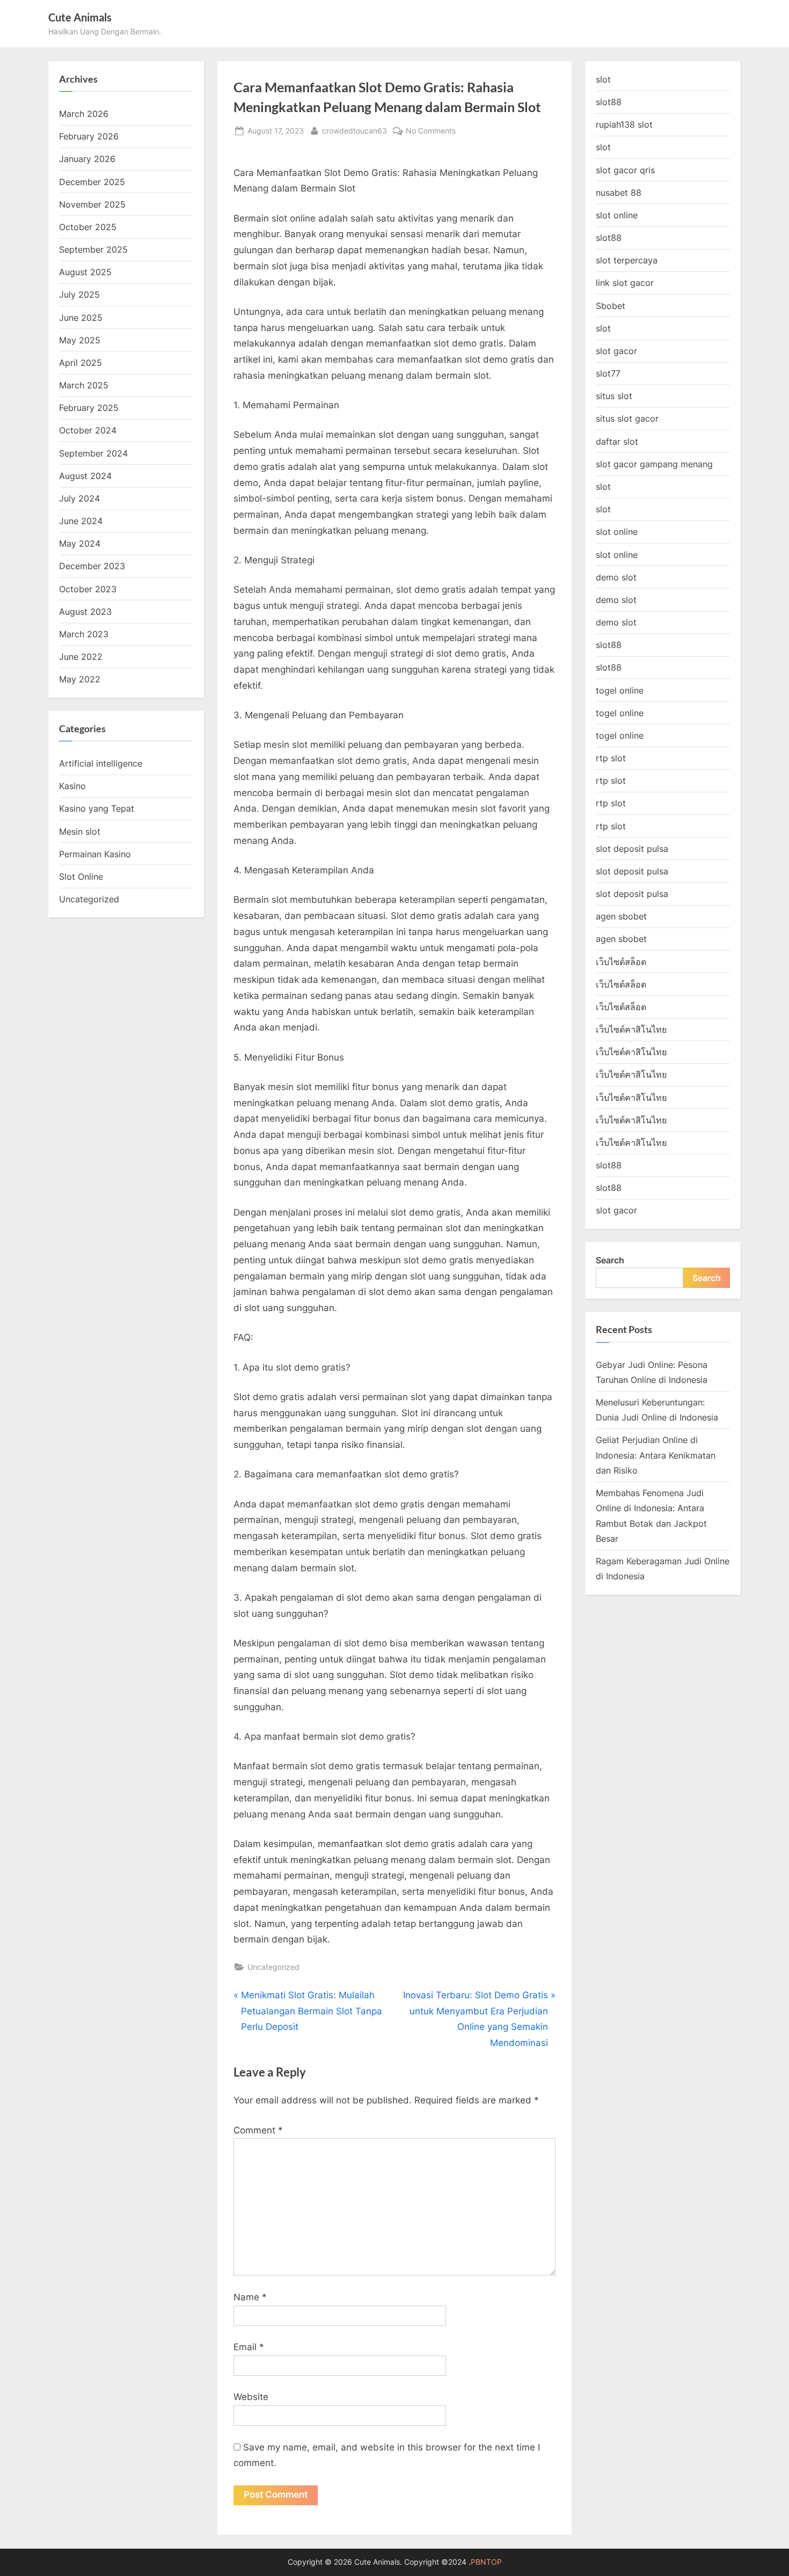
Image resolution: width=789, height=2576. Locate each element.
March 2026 (84, 114)
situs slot (614, 396)
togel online (620, 690)
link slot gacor (625, 283)
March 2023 (84, 634)
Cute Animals (80, 17)
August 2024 (85, 476)
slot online (617, 215)
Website (251, 2397)
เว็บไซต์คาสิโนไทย (631, 1029)
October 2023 (88, 589)
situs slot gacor (627, 418)
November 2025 (92, 204)
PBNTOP (486, 2562)
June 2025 (81, 318)
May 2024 (80, 543)
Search (610, 1260)
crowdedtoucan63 (355, 130)
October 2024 (88, 430)
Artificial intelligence (101, 763)
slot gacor (616, 351)
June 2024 (81, 521)
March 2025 (84, 385)
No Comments (431, 131)
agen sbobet (621, 916)
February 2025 (89, 408)
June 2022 (81, 657)
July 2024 (79, 498)
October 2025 (88, 227)
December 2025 (92, 182)
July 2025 (79, 295)
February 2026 (89, 136)
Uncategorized (273, 1967)
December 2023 (92, 566)
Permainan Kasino (95, 854)
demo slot (616, 577)
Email (249, 2347)
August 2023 (85, 612)
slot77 (608, 373)
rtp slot (611, 758)
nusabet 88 (619, 193)
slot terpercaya (627, 260)
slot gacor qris (625, 170)
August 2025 (85, 272)
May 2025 (80, 340)
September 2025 (93, 249)
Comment (258, 2130)
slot (603, 79)
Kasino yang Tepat (97, 808)
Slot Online (81, 877)
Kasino (72, 786)
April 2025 (81, 363)
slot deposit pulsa (632, 849)
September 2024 (93, 453)
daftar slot (617, 441)
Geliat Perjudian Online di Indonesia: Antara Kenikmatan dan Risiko (656, 1455)
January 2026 (87, 159)
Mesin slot (80, 831)
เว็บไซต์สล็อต (621, 962)
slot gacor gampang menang (654, 464)
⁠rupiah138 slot (624, 124)
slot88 (609, 102)
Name (250, 2297)
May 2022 (80, 679)
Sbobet (611, 306)
